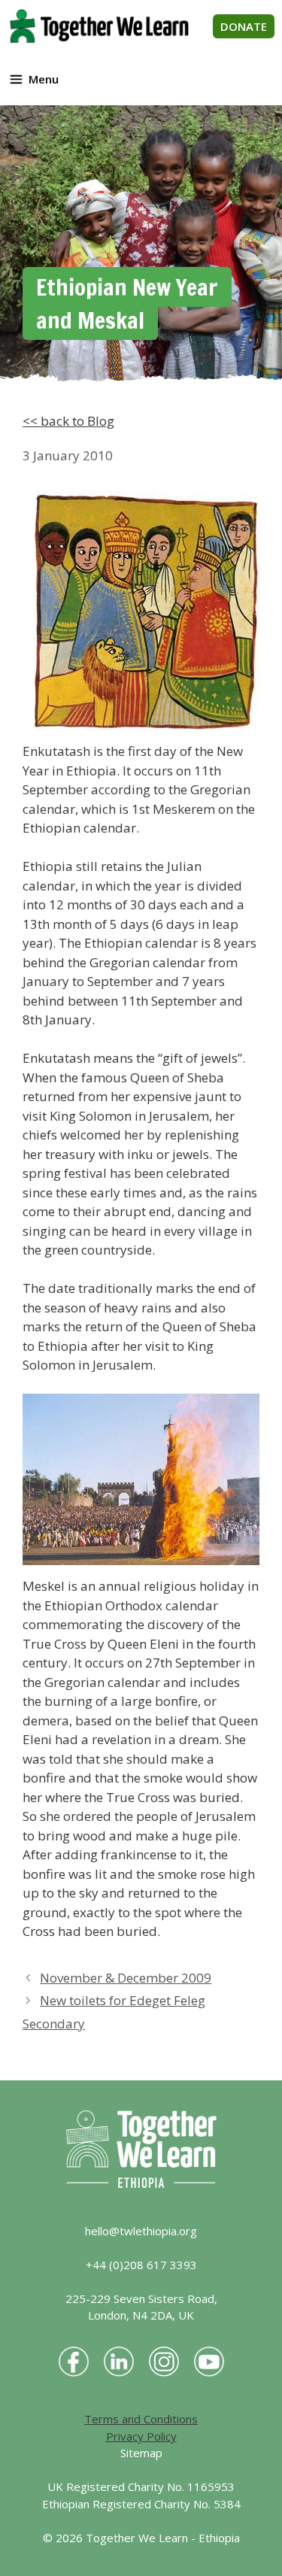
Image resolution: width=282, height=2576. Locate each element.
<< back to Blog (68, 421)
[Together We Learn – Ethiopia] (99, 26)
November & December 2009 (126, 1978)
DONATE (244, 26)
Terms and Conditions (141, 2419)
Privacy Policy (141, 2436)
